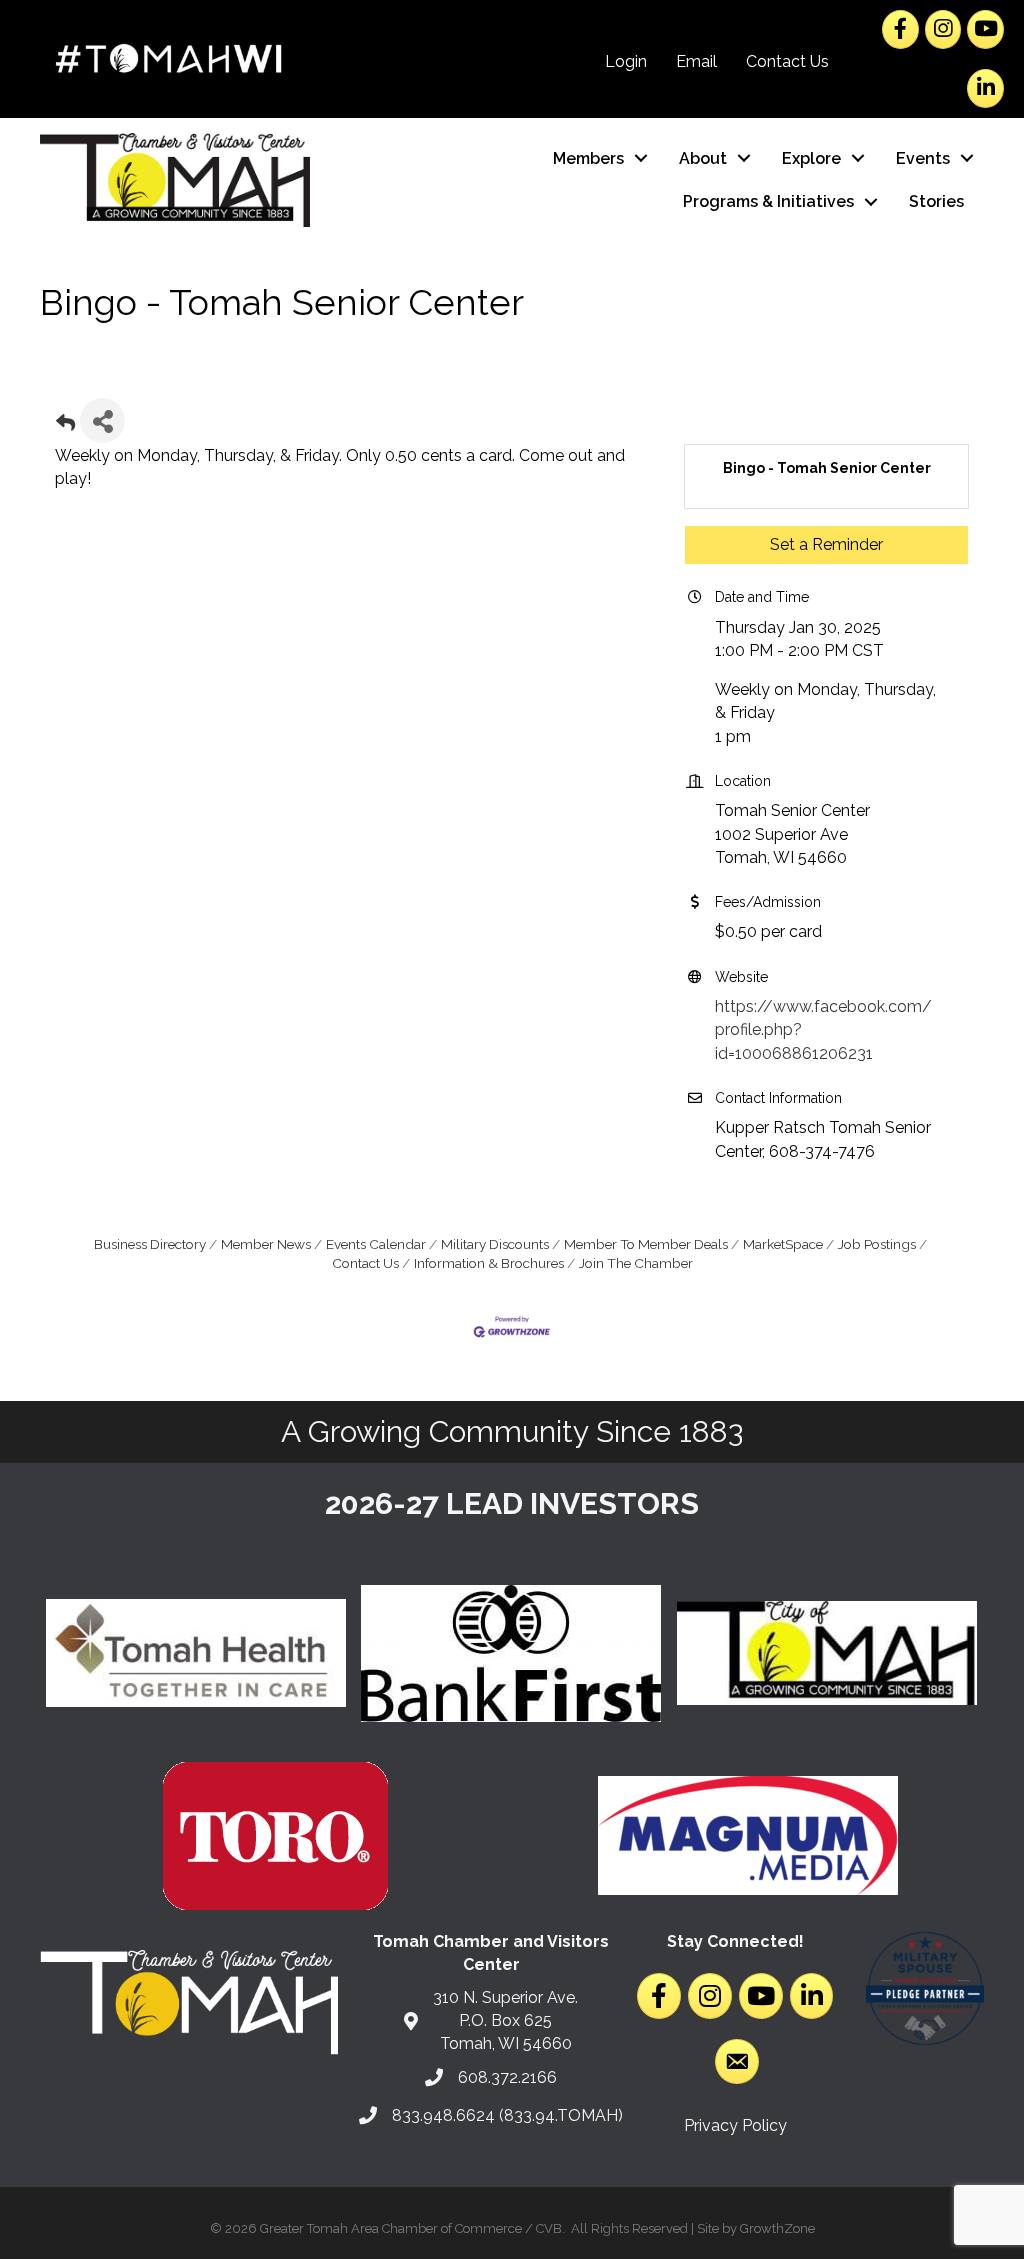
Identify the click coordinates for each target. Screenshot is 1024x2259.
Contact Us (787, 61)
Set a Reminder (826, 544)
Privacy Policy (735, 2125)
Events (923, 158)
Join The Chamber (636, 1263)
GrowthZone (777, 2228)
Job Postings (877, 1244)
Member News (266, 1244)
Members (588, 158)
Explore (811, 158)
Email (696, 61)
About (703, 158)
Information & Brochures (489, 1263)
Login (626, 61)
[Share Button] (102, 420)
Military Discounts (495, 1244)
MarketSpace (783, 1244)
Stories (936, 201)
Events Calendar (376, 1244)
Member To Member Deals (646, 1244)
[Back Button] (65, 426)
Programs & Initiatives (768, 201)
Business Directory (150, 1244)
